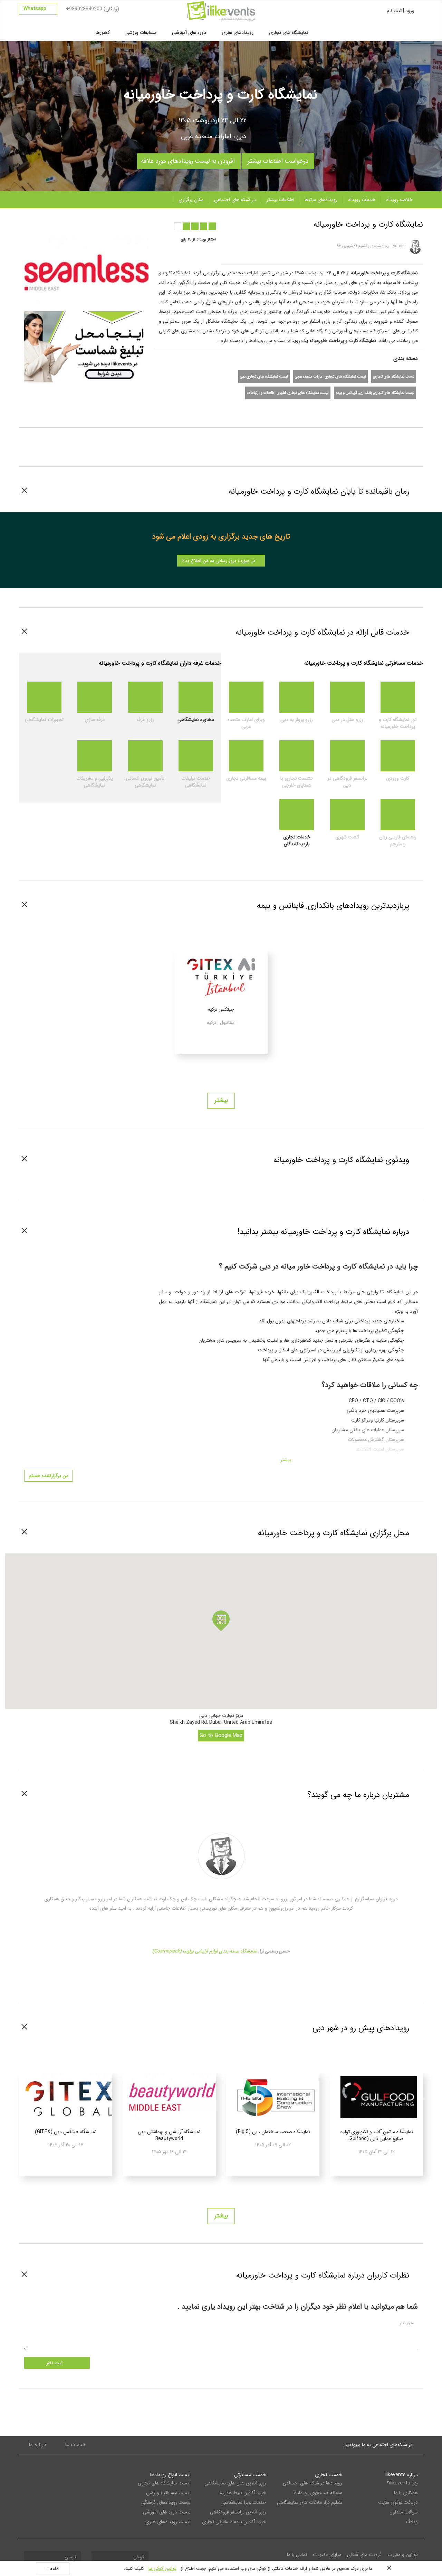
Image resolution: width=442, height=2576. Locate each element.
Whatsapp (36, 9)
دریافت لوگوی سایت (398, 2502)
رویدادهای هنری (238, 32)
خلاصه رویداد (399, 200)
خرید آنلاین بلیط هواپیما (242, 2493)
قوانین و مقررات (403, 2555)
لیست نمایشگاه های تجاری (394, 377)
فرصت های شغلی (364, 2555)
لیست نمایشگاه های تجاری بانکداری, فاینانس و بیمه (375, 393)
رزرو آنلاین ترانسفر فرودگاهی (238, 2512)
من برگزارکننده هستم (49, 1476)
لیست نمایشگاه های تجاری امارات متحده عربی (330, 377)
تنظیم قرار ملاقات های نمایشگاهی (309, 2502)
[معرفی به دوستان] (61, 223)
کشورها (103, 32)
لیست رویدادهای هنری (168, 2522)
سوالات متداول (404, 2512)
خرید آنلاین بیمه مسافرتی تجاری (234, 2522)
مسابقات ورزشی (141, 32)
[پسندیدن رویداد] (75, 223)
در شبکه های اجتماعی (235, 200)
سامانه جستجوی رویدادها (317, 2493)
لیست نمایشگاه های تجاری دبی (264, 377)
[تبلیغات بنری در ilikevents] (86, 346)
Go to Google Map (221, 1736)
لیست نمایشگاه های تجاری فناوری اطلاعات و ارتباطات (288, 393)
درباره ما (37, 2445)
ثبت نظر (55, 2363)
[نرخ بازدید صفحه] (102, 223)
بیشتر (221, 1100)
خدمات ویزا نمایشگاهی (244, 2502)
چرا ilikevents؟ (402, 2483)
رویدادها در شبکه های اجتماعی (312, 2483)
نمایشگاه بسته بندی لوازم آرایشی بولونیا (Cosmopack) (205, 1951)
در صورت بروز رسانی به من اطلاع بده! (219, 561)
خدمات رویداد (362, 200)
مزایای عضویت (327, 2555)
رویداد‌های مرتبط (321, 200)
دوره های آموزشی (189, 32)
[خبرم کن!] (88, 223)
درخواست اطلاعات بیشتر (278, 160)
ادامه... (53, 2569)
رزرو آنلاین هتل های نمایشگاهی (235, 2483)
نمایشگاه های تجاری (289, 32)
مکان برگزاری (191, 200)
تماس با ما (297, 2555)
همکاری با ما (406, 2493)
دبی (241, 136)
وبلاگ (412, 2522)
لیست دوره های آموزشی (167, 2512)
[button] (221, 1621)
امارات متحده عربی (206, 136)
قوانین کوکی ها (162, 2569)
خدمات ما (75, 2445)
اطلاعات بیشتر (280, 200)
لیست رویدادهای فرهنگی (166, 2502)
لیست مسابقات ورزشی (168, 2493)
